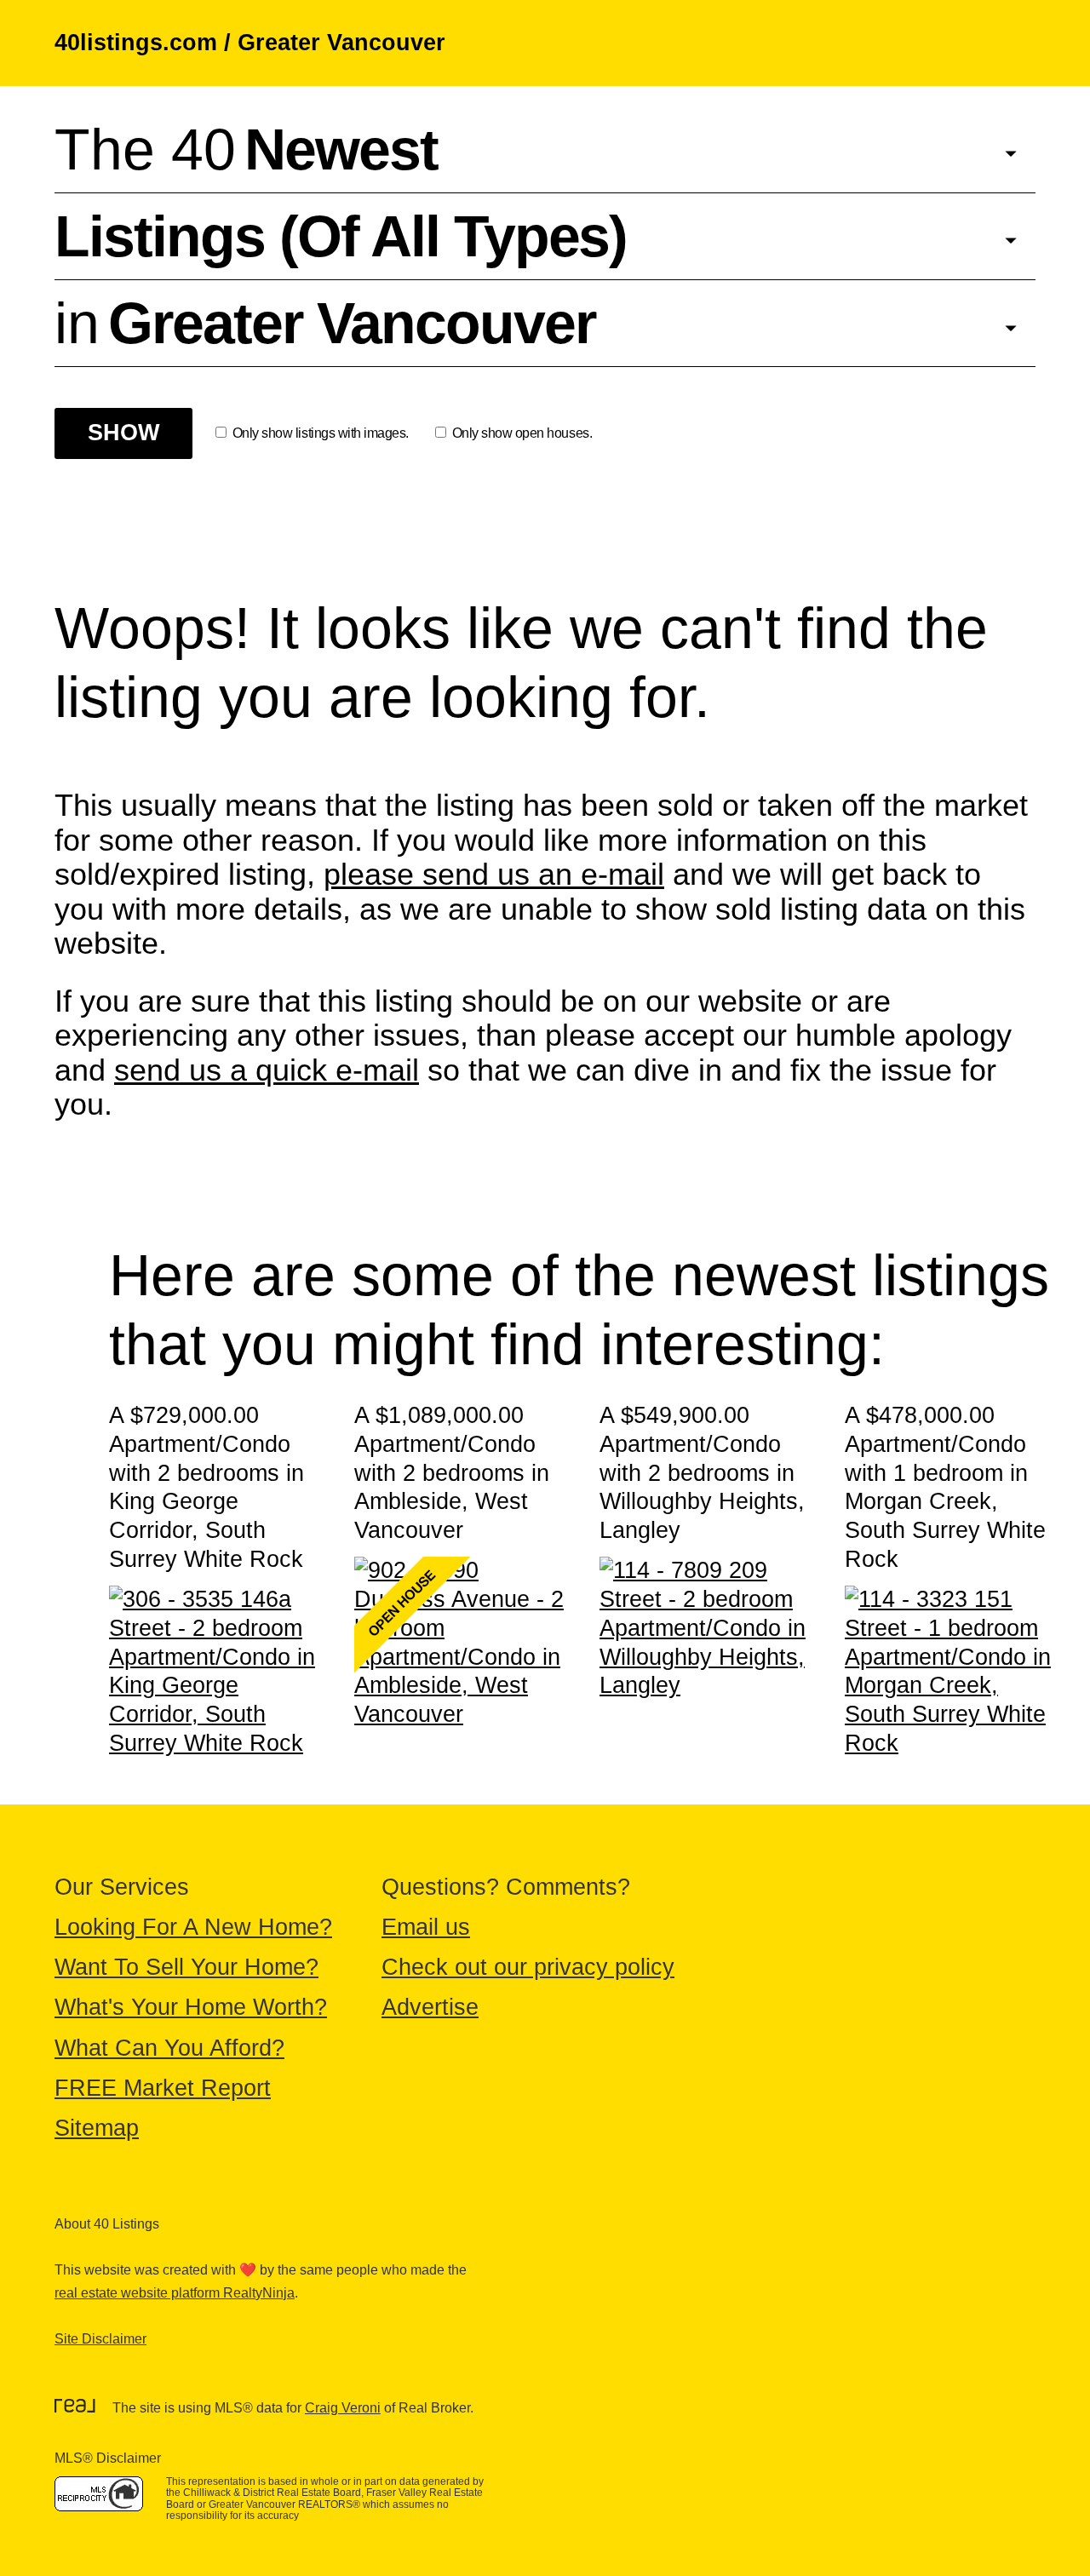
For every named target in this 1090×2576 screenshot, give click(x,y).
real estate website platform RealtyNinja (175, 2293)
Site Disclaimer (100, 2339)
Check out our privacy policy (528, 1967)
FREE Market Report (163, 2088)
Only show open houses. (522, 433)
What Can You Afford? (169, 2048)
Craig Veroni (343, 2408)
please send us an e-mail (494, 874)
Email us (426, 1927)
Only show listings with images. (321, 433)
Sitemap (97, 2128)
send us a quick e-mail (267, 1070)
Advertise (430, 2007)
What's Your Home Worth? (191, 2007)
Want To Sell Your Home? (186, 1967)
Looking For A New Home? (193, 1927)
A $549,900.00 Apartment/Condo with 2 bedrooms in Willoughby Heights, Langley (702, 1473)
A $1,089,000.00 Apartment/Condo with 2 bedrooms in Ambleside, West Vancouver (452, 1473)
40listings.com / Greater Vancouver (250, 43)
